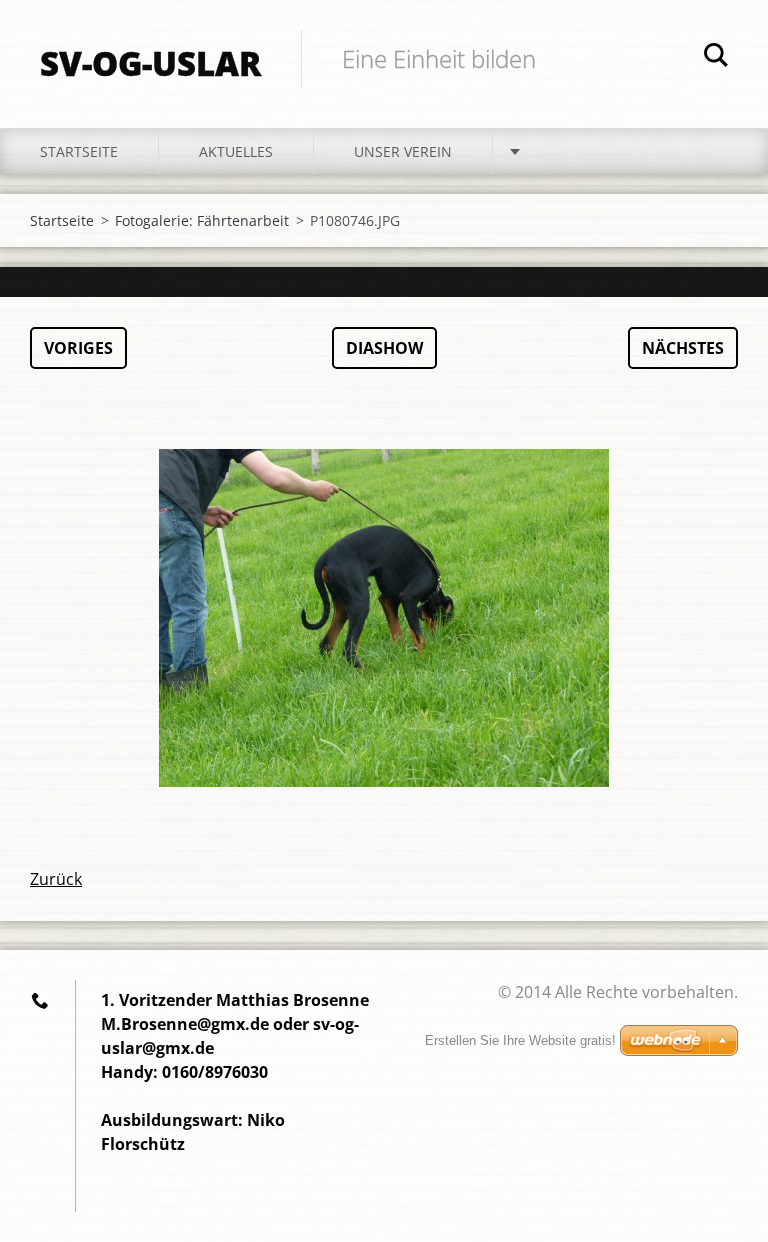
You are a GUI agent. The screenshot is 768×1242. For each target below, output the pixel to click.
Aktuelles (236, 151)
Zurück (56, 879)
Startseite (79, 151)
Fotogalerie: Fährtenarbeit (202, 220)
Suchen (716, 58)
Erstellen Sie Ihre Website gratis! (520, 1040)
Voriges (78, 348)
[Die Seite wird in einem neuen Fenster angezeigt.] (384, 618)
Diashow (384, 348)
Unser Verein (403, 151)
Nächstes (683, 348)
